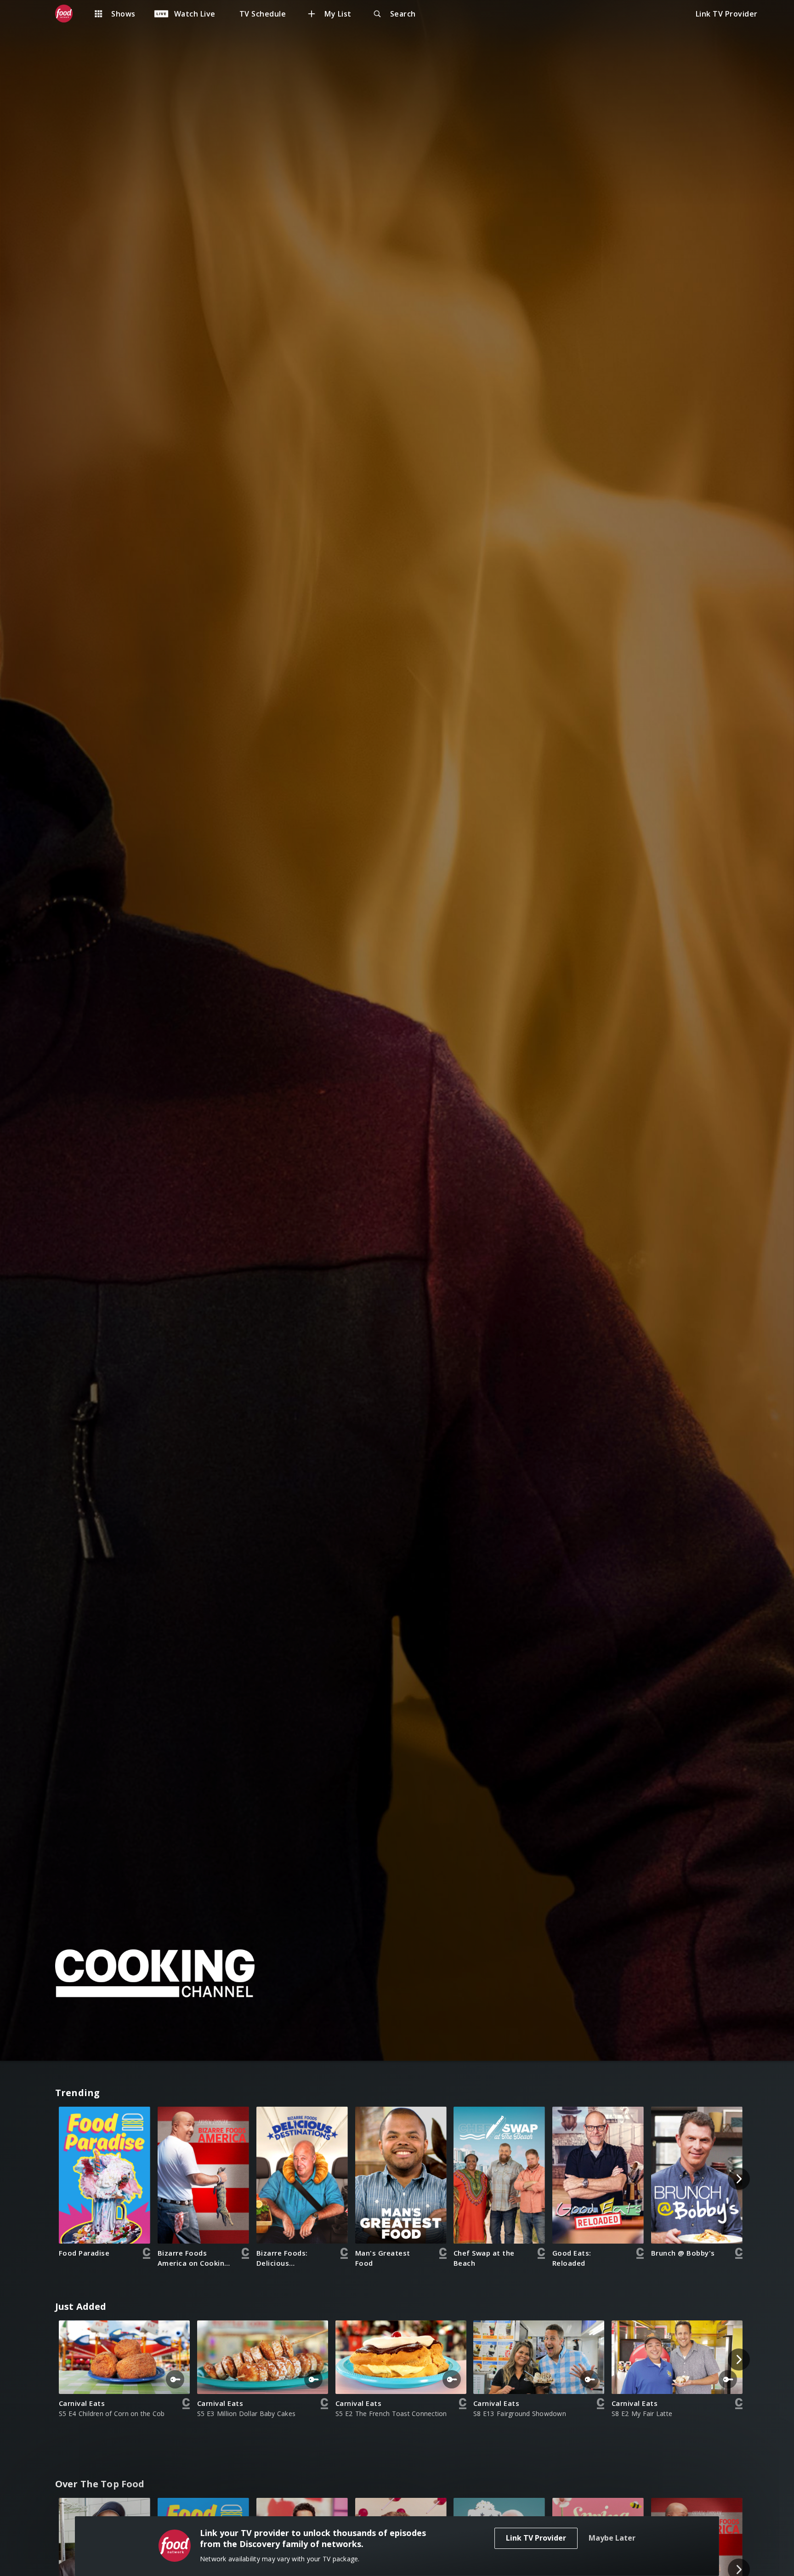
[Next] (739, 2179)
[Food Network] (68, 14)
